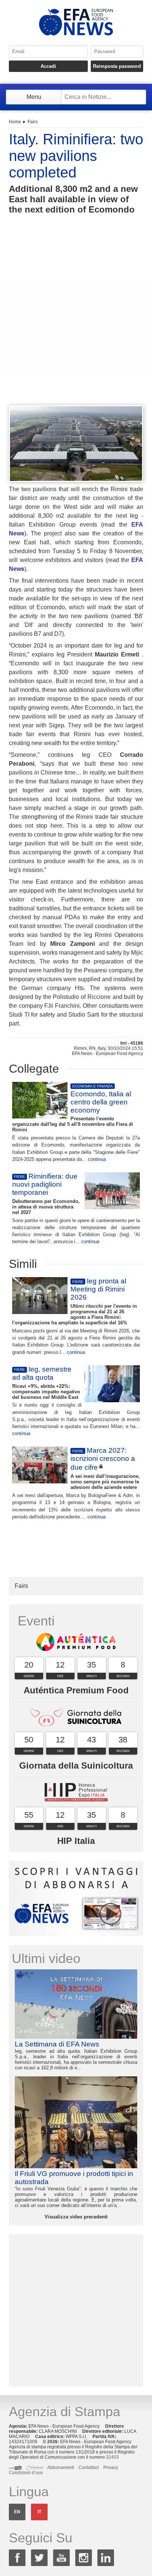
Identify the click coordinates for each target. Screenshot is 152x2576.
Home (15, 122)
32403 (112, 2457)
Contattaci (89, 2468)
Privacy (111, 2468)
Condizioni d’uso (26, 2473)
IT (39, 2512)
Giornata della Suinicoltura (76, 1765)
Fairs (33, 122)
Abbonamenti (61, 2468)
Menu (34, 97)
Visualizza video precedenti (76, 2217)
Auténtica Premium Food (76, 1690)
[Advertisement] (76, 323)
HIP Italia (76, 1841)
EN (17, 2512)
